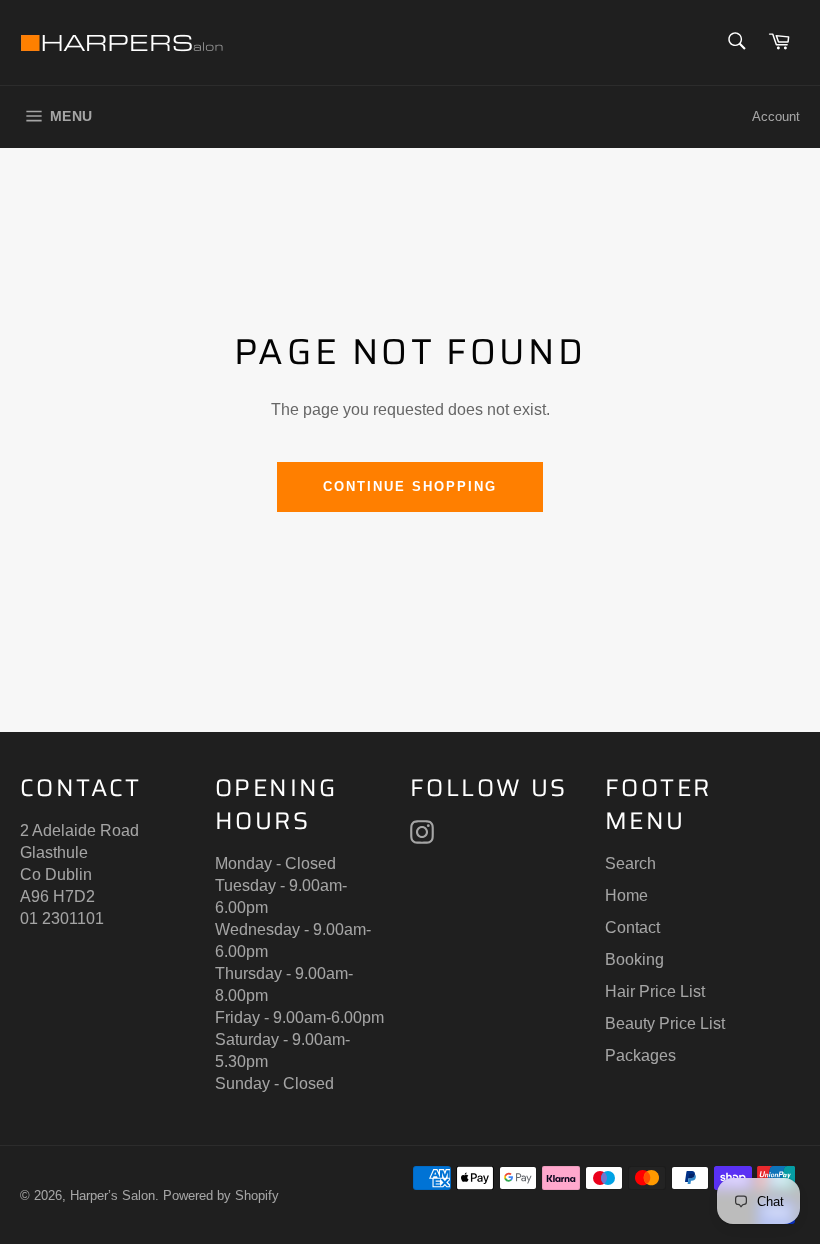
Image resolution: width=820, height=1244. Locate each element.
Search (630, 863)
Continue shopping (409, 486)
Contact (632, 927)
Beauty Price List (665, 1023)
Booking (634, 959)
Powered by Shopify (221, 1195)
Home (626, 895)
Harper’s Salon (112, 1195)
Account (776, 116)
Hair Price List (655, 991)
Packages (640, 1055)
